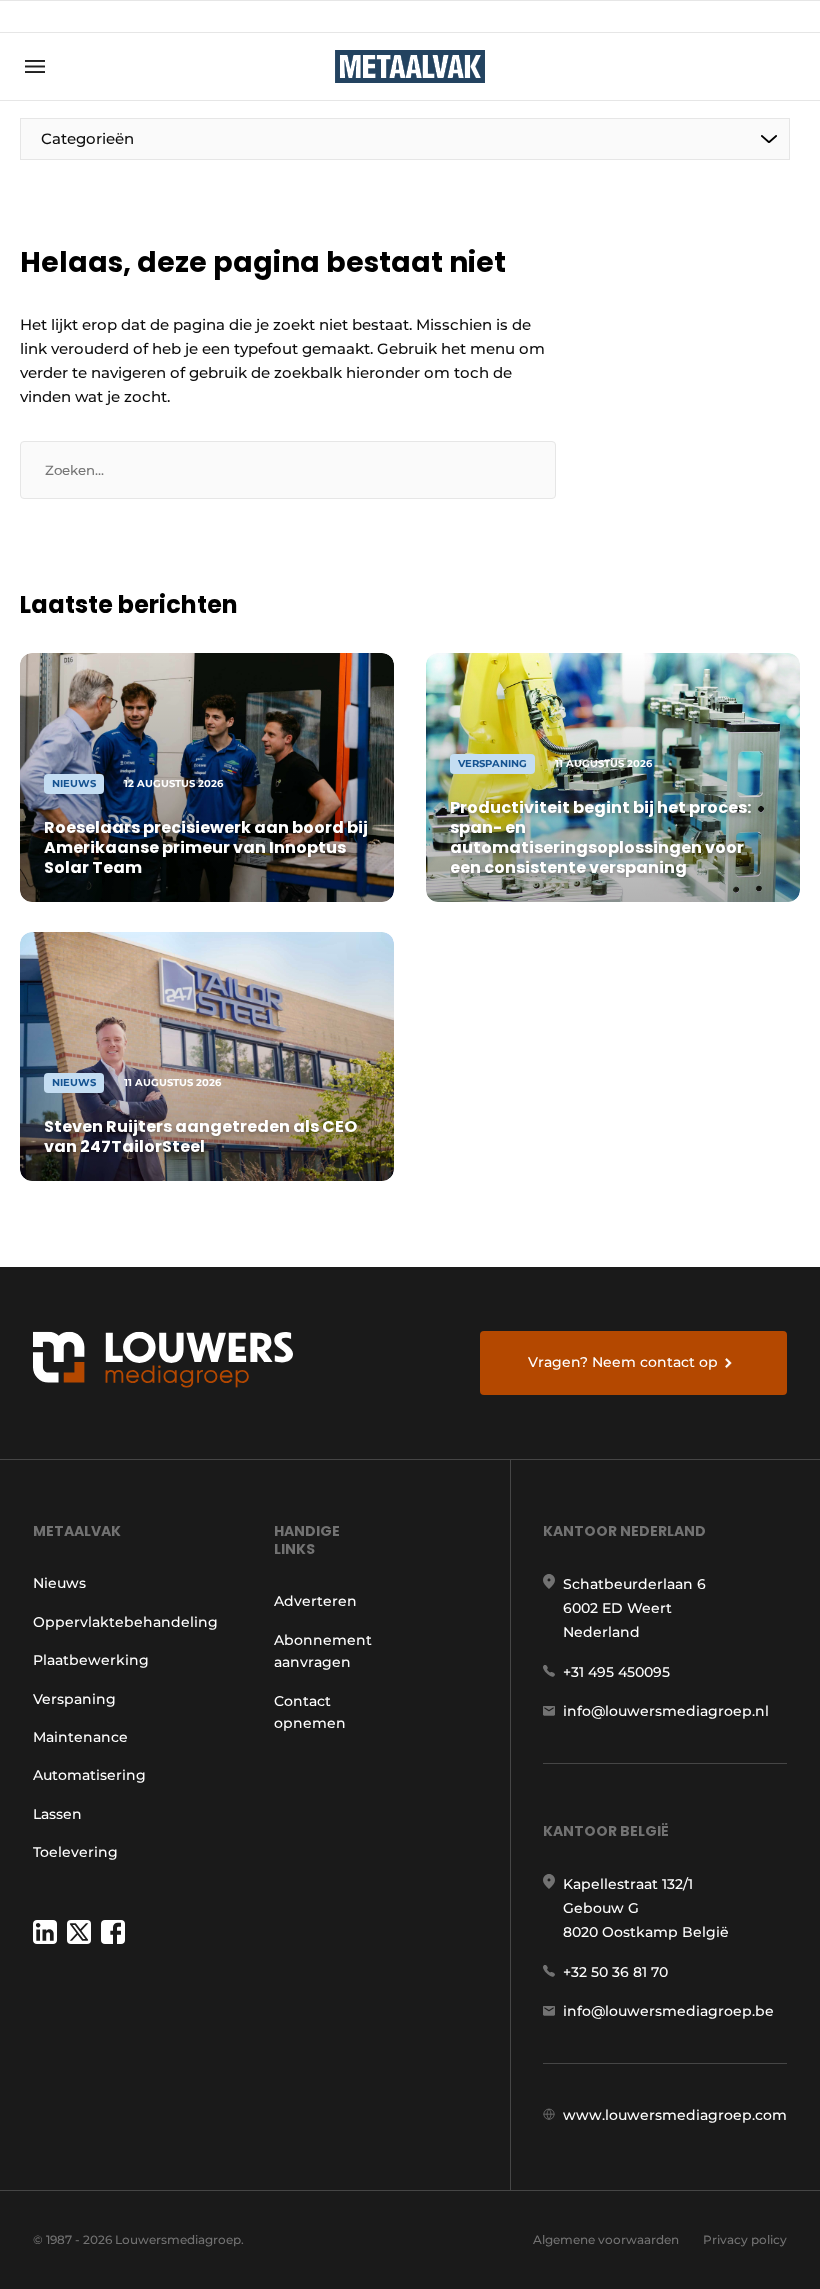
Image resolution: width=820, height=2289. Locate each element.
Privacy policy (745, 2239)
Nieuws (59, 1583)
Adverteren (315, 1601)
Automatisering (89, 1775)
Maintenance (80, 1737)
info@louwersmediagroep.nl (666, 1711)
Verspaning (74, 1699)
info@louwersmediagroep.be (668, 2011)
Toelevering (75, 1852)
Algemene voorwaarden (606, 2239)
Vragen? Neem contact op (623, 1362)
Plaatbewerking (91, 1660)
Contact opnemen (310, 1712)
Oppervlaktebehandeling (125, 1622)
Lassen (57, 1814)
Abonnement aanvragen (323, 1651)
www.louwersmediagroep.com (675, 2115)
